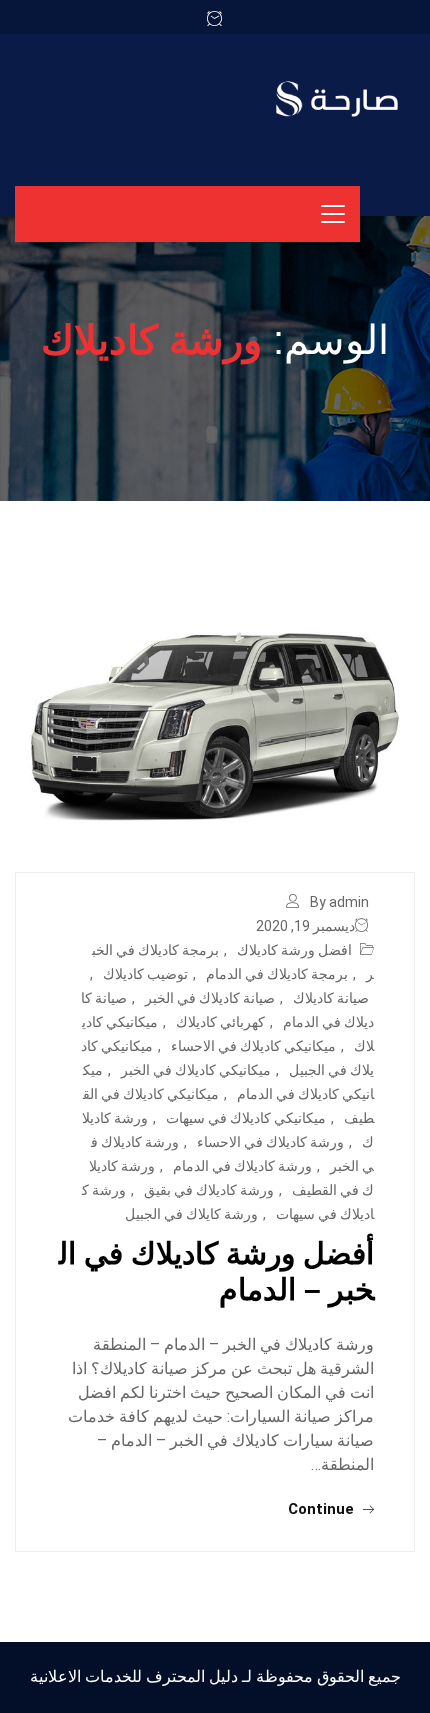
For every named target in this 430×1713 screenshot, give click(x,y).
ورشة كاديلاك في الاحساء (270, 1142)
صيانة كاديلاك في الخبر (210, 998)
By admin (339, 902)
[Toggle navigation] (333, 214)
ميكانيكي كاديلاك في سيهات (246, 1118)
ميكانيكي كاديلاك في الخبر (196, 1070)
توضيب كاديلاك (145, 974)
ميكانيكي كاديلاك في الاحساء (253, 1046)
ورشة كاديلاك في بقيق (209, 1190)
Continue (323, 1509)
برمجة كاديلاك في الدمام (277, 974)
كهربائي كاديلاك (220, 1022)
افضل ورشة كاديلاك (294, 950)
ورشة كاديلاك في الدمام (242, 1166)
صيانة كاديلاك (331, 998)
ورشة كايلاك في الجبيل (191, 1214)
